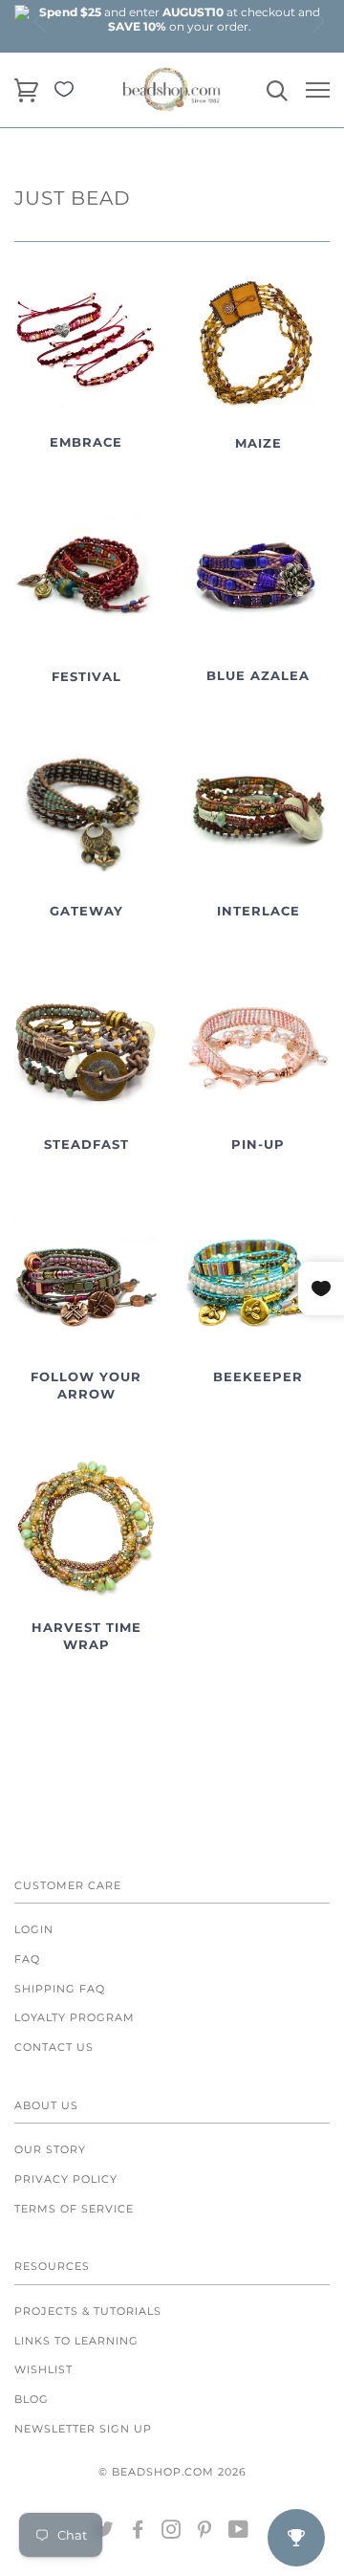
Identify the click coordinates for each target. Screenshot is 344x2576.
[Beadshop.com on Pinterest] (205, 2533)
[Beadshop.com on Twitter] (105, 2533)
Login (34, 1929)
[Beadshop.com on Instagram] (172, 2533)
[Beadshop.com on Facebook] (138, 2533)
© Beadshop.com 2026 (172, 2472)
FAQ (27, 1959)
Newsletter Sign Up (83, 2429)
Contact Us (54, 2047)
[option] (180, 19)
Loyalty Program (75, 2017)
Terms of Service (74, 2209)
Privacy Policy (66, 2179)
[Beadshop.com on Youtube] (239, 2533)
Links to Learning (76, 2341)
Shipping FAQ (60, 1989)
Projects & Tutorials (88, 2311)
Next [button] (317, 21)
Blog (32, 2399)
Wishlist (43, 2369)
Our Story (50, 2149)
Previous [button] (41, 21)
